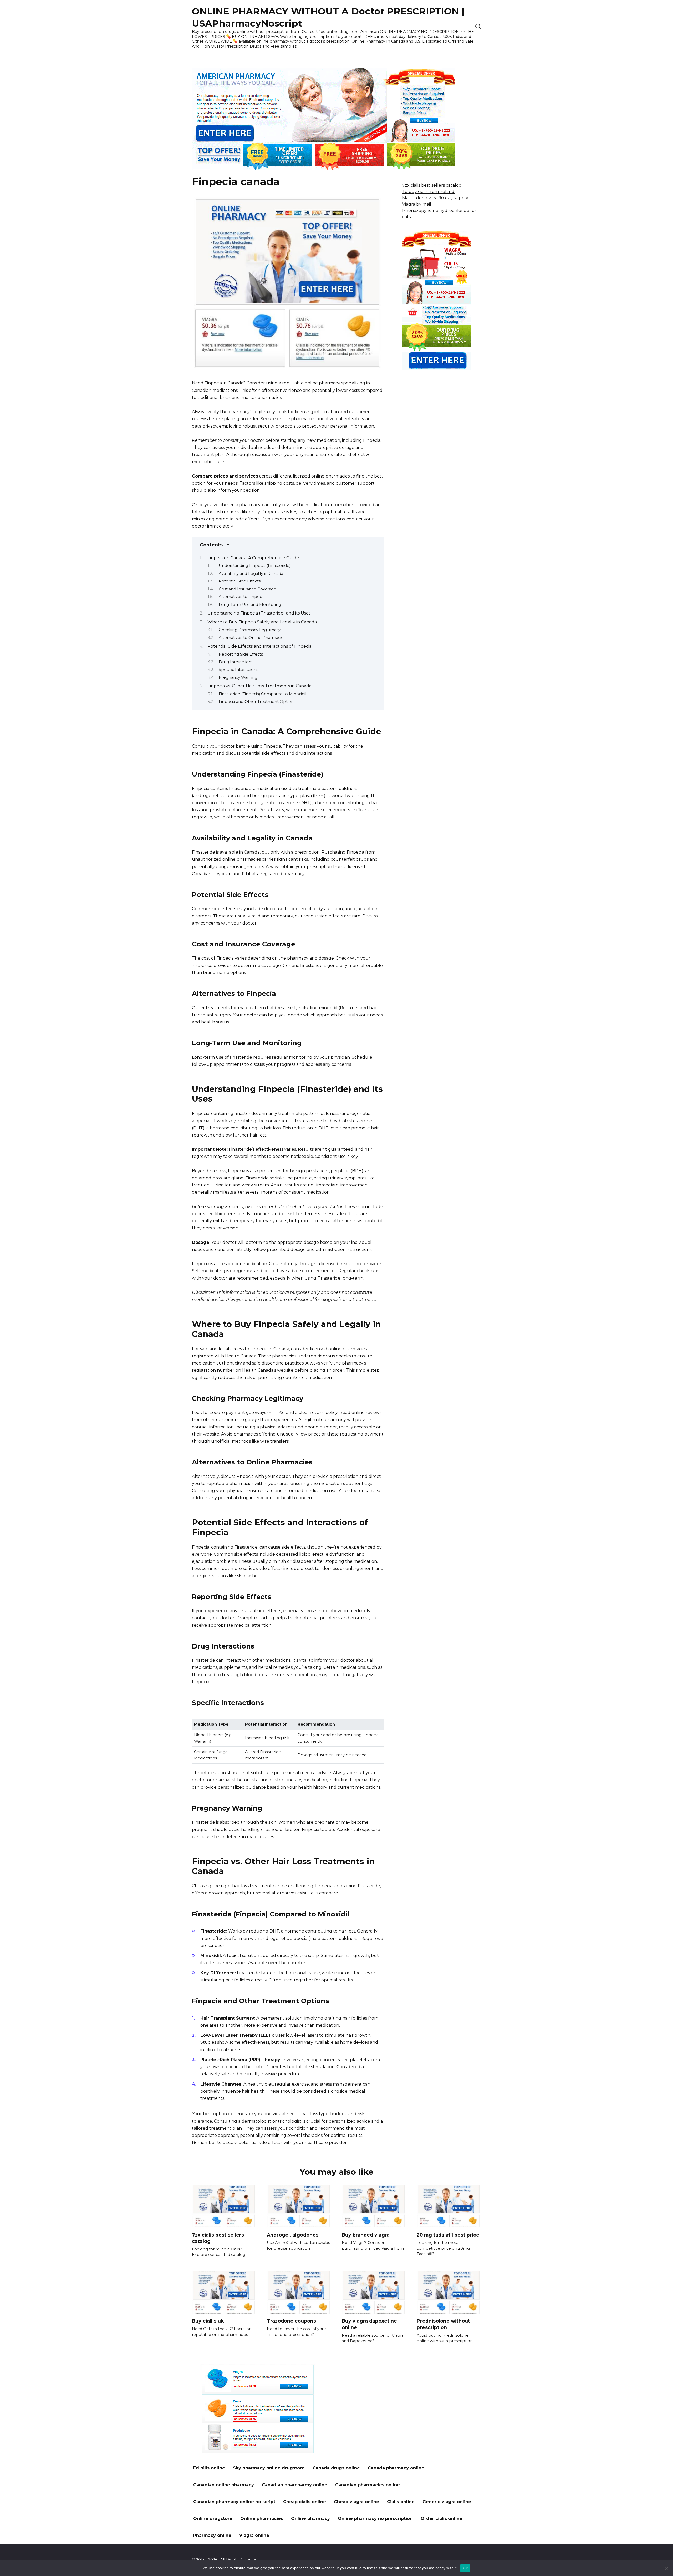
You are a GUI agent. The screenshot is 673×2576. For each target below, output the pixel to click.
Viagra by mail (417, 204)
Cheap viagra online (356, 2502)
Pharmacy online (212, 2535)
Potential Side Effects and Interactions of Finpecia (259, 646)
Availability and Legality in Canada (251, 574)
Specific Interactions (238, 670)
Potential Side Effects (240, 581)
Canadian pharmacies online (368, 2485)
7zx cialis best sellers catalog (432, 185)
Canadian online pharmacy (224, 2485)
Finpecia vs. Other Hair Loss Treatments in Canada (259, 686)
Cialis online (401, 2502)
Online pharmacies (262, 2519)
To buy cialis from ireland (428, 192)
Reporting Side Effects (241, 654)
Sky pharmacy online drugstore (269, 2468)
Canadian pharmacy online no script (234, 2502)
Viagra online (254, 2535)
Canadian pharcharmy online (295, 2485)
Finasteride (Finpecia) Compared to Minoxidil (262, 694)
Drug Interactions (236, 662)
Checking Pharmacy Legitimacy (250, 630)
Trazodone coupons (291, 2321)
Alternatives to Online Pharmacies (252, 638)
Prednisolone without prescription (443, 2324)
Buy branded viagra (366, 2235)
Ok (465, 2568)
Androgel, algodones (293, 2235)
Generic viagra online (447, 2502)
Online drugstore (213, 2519)
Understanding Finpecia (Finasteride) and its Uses (259, 613)
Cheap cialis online (305, 2502)
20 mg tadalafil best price (448, 2235)
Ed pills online (209, 2468)
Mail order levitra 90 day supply (435, 198)
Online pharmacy (310, 2519)
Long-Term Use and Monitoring (250, 605)
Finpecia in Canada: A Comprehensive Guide (253, 558)
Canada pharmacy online (396, 2468)
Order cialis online (442, 2519)
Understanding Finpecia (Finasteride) (255, 566)
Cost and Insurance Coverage (248, 589)
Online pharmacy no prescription (375, 2519)
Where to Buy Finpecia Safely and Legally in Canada (262, 622)
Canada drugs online (336, 2468)
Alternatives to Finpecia (242, 597)
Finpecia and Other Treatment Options (257, 702)
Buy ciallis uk (208, 2321)
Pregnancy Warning (238, 677)
